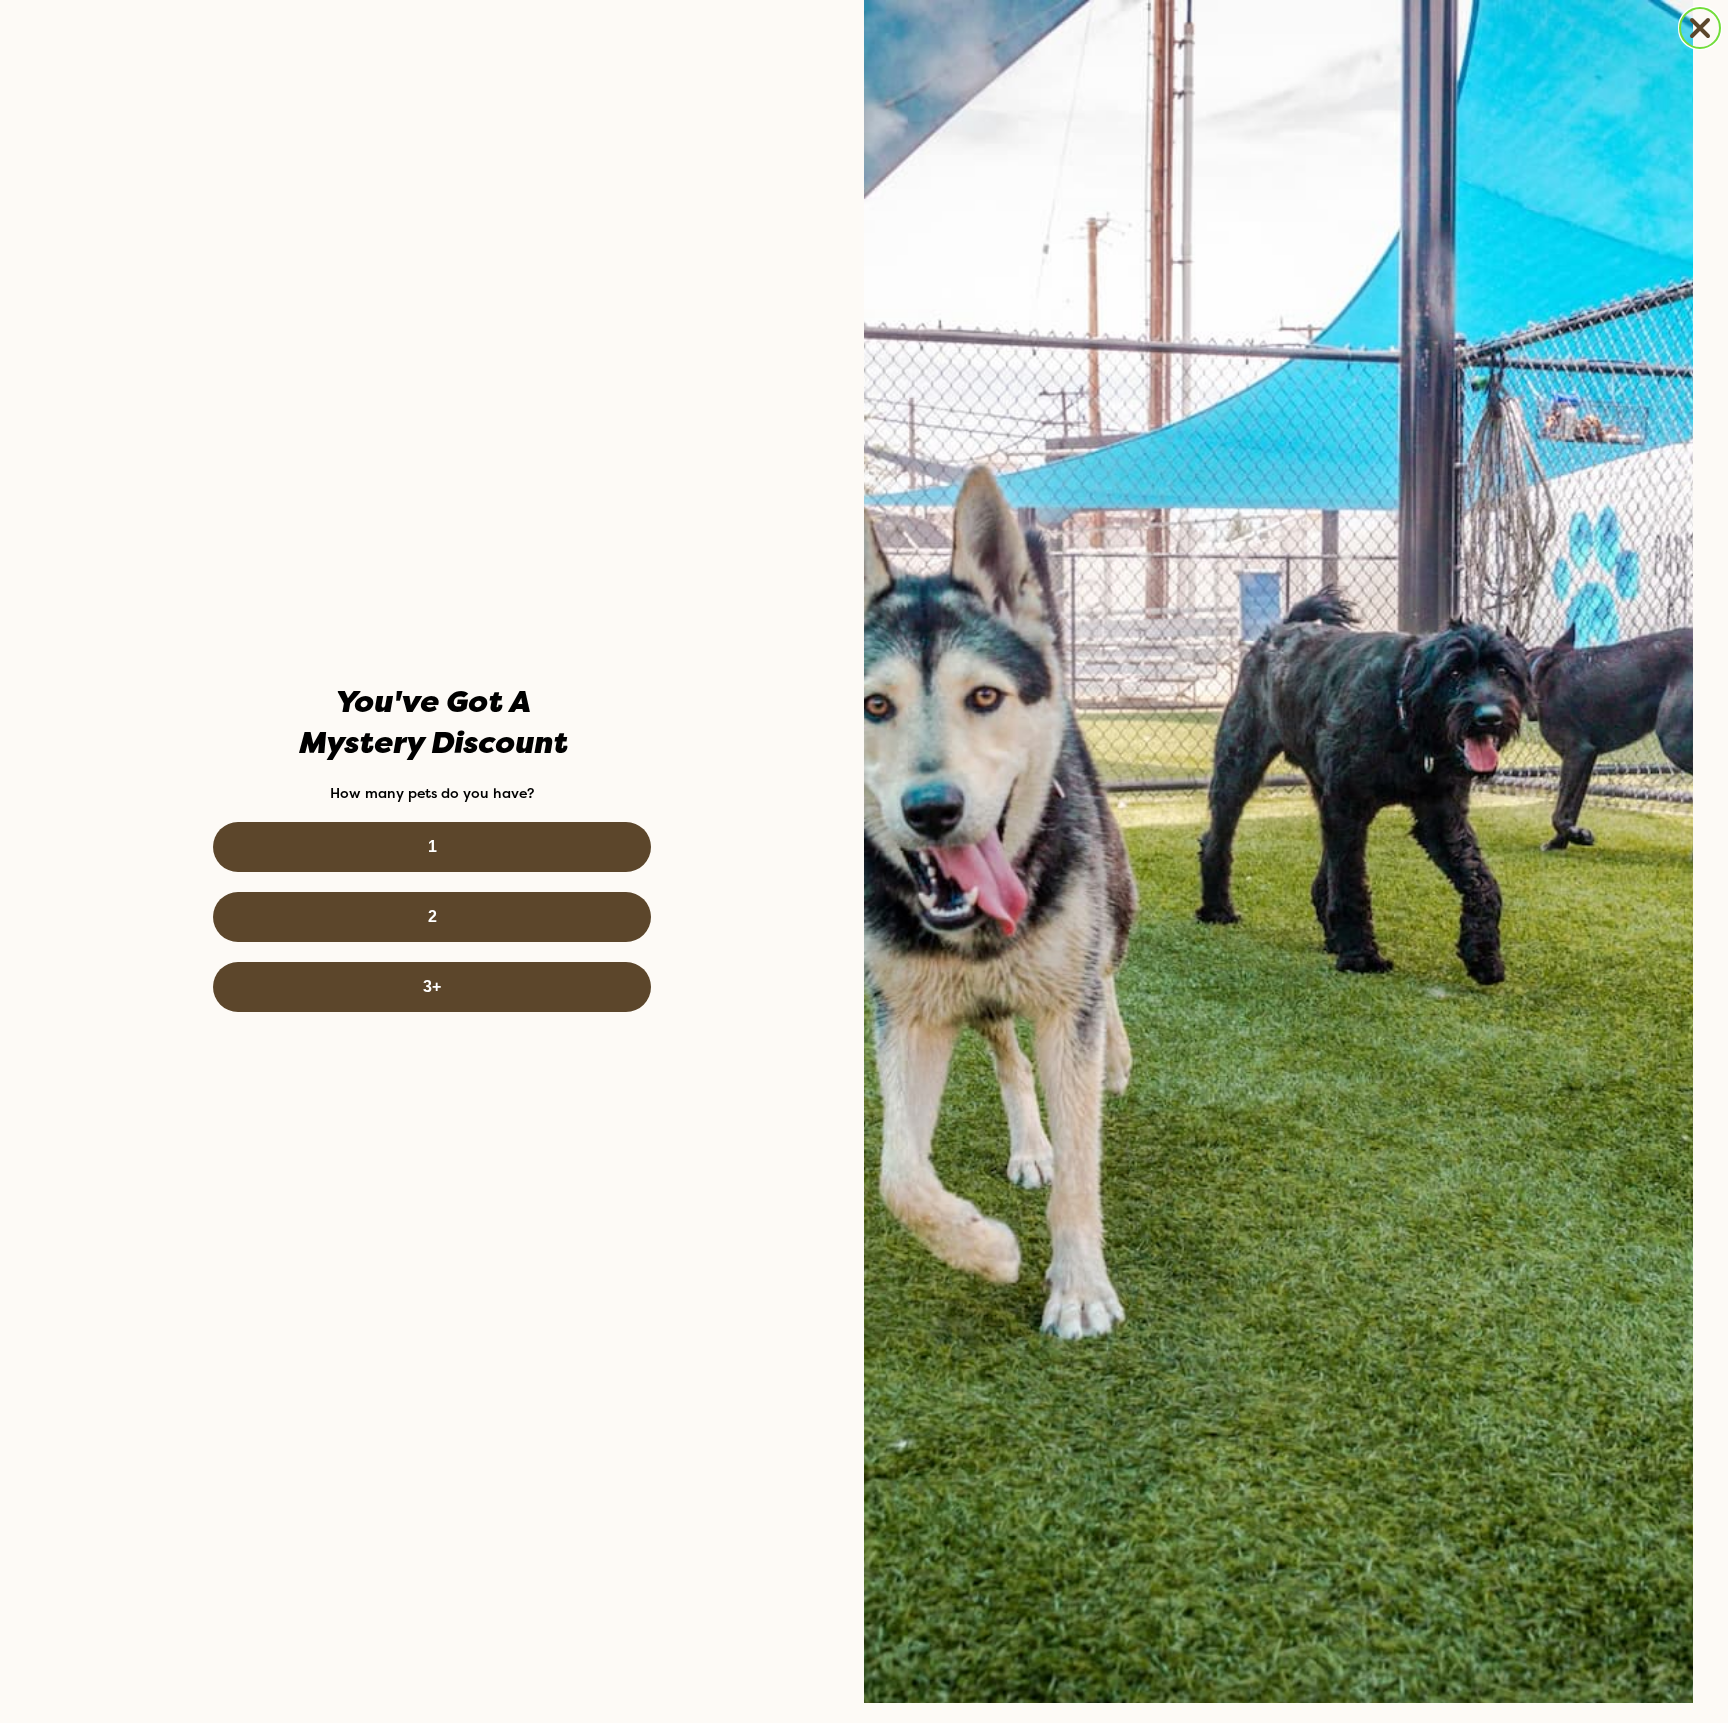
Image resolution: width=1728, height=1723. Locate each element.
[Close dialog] (1700, 28)
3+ (432, 986)
